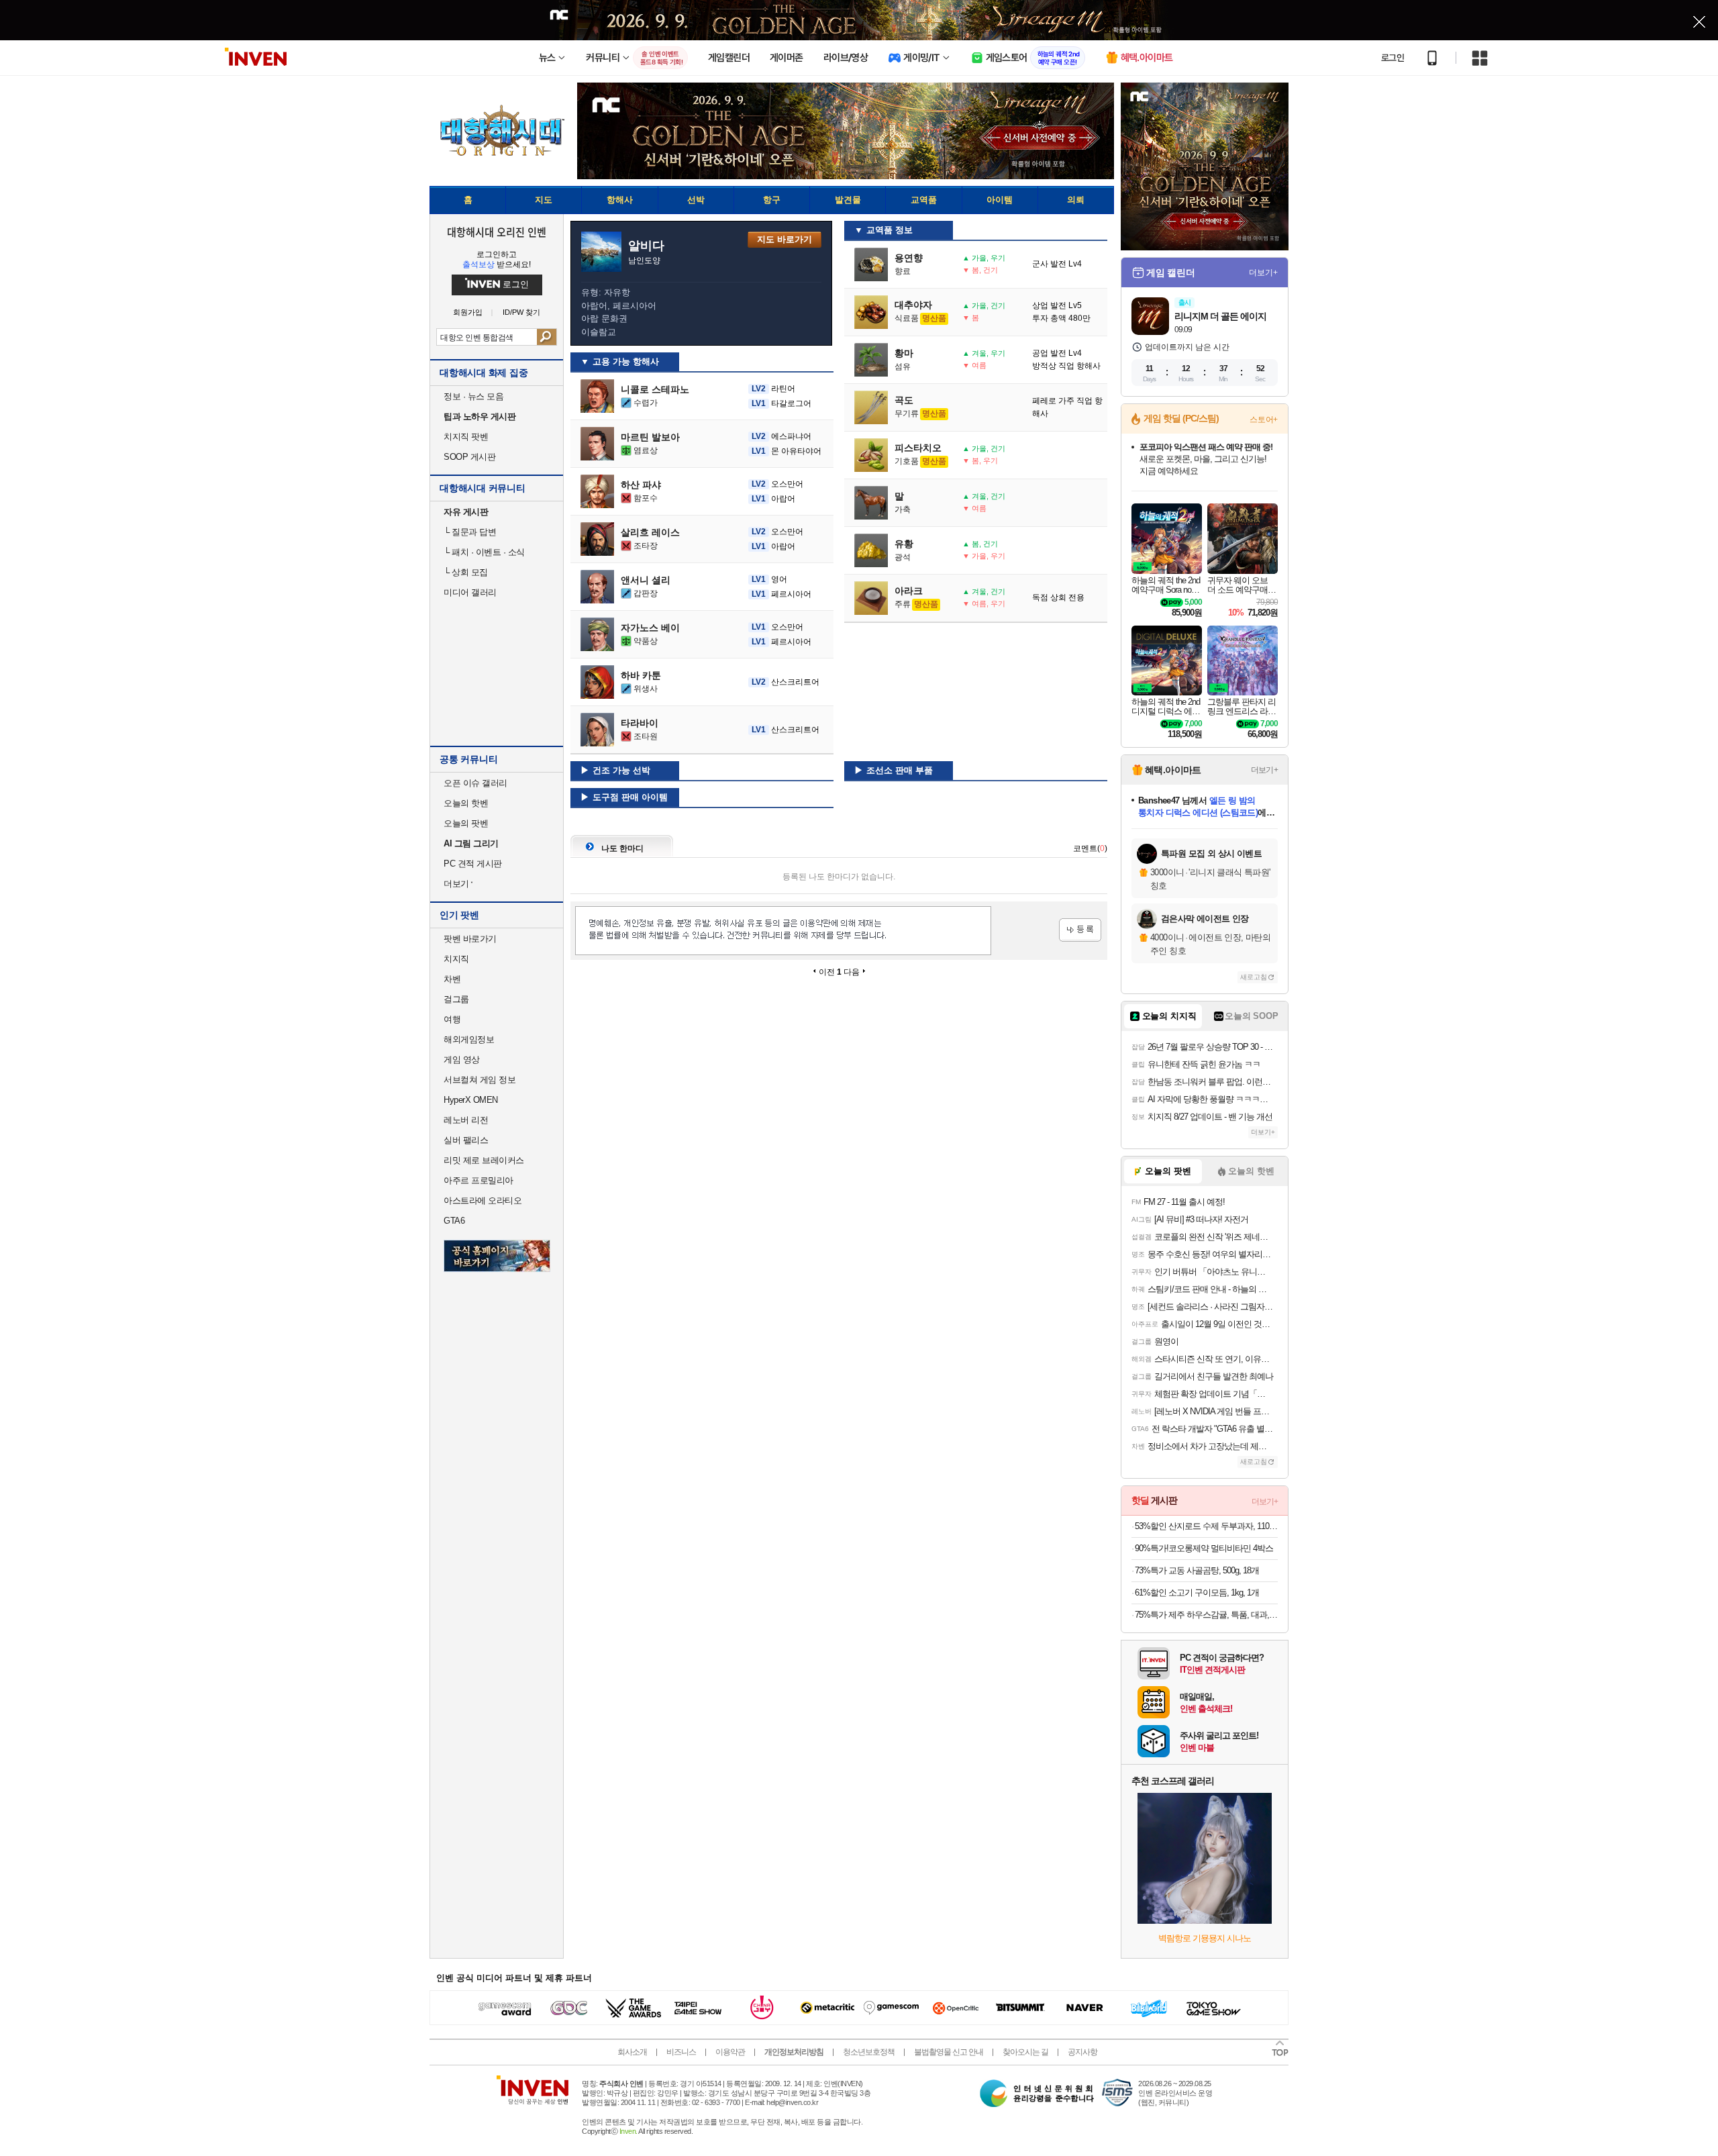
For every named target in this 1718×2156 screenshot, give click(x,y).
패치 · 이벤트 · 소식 (484, 552)
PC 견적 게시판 (473, 864)
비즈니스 (681, 2052)
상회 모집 (466, 572)
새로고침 (1254, 977)
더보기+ (1263, 273)
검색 (547, 337)
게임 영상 (462, 1060)
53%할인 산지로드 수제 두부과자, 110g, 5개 (1206, 1526)
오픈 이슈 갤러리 (475, 783)
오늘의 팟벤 (466, 823)
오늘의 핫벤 (466, 803)
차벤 (452, 979)
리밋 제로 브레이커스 (484, 1160)
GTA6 (454, 1221)
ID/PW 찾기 (521, 312)
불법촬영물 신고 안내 (949, 2052)
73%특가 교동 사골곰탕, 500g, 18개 (1197, 1570)
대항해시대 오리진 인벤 (496, 232)
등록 (1080, 930)
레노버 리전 (466, 1120)
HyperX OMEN (471, 1100)
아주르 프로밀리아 (478, 1180)
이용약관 (730, 2052)
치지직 (456, 959)
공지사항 (1082, 2052)
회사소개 (632, 2052)
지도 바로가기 (785, 239)
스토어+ (1264, 420)
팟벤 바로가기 (470, 939)
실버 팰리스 (466, 1140)
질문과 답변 (470, 532)
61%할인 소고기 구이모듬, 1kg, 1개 (1197, 1592)
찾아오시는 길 (1025, 2052)
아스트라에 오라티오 (483, 1200)
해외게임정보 (469, 1039)
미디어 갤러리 (470, 592)
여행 (452, 1019)
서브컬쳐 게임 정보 (479, 1080)
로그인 (1393, 58)
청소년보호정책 (869, 2052)
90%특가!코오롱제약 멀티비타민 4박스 (1204, 1548)
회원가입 (468, 312)
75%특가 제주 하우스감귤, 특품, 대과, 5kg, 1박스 (1206, 1615)
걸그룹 (456, 999)
